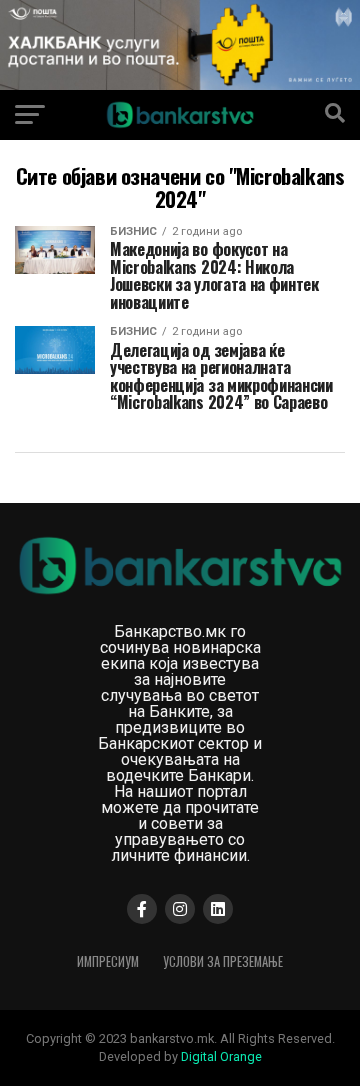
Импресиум (108, 961)
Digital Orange (221, 1056)
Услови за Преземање (223, 961)
